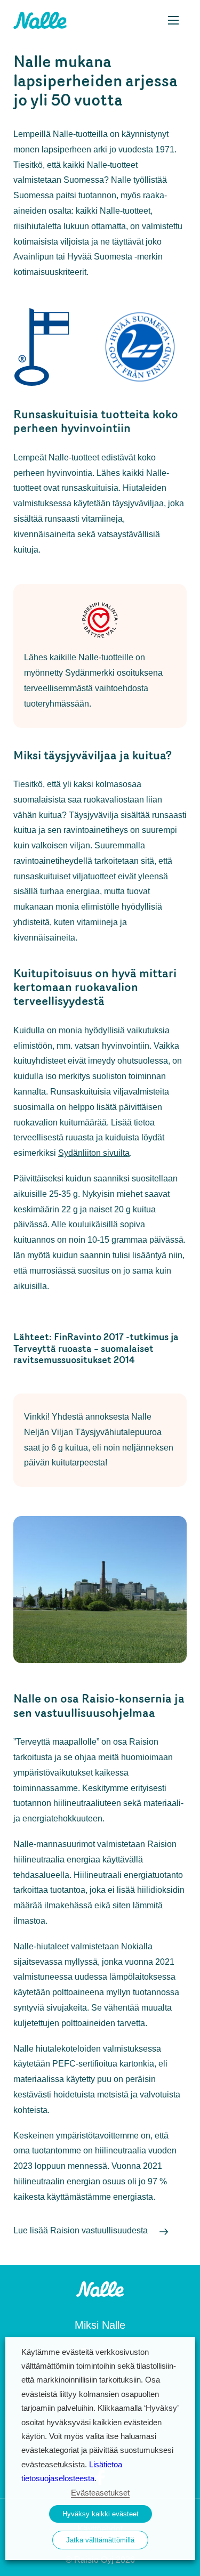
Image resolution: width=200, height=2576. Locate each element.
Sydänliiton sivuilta (94, 1153)
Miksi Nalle (100, 2325)
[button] (173, 20)
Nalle (40, 20)
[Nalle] (100, 2288)
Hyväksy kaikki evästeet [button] (101, 2514)
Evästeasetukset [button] (100, 2493)
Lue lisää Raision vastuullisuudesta (81, 2230)
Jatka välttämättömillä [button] (100, 2540)
